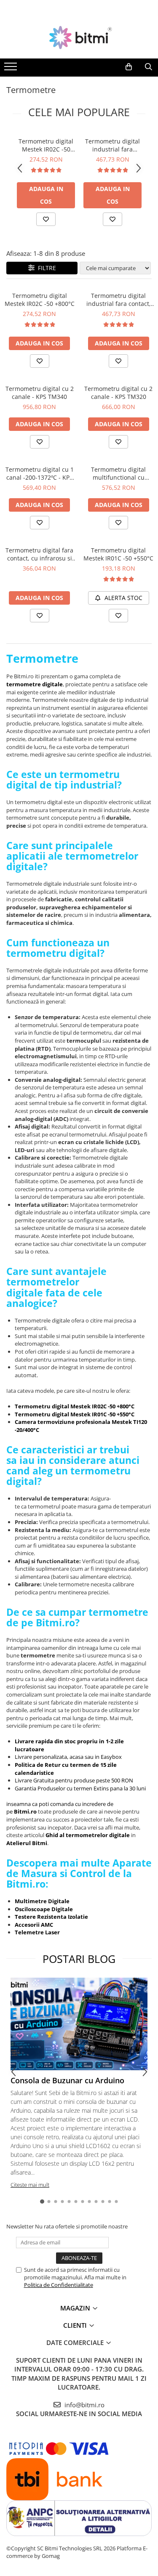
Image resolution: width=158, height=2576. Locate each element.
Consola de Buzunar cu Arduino (67, 2080)
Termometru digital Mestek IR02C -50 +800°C (46, 145)
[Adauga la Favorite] (46, 219)
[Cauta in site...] (149, 67)
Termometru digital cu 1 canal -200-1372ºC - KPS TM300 (40, 473)
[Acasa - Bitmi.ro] (79, 37)
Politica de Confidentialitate (59, 2285)
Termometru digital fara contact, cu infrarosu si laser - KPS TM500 (39, 554)
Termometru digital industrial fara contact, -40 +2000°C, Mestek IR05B (112, 145)
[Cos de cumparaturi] (129, 67)
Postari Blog (79, 1959)
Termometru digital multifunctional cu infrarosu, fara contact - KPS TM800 (119, 473)
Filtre (45, 268)
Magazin (76, 2308)
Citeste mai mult (30, 2185)
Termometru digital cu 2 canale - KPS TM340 (40, 393)
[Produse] (12, 69)
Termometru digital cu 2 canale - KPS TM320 (118, 393)
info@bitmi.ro (84, 2405)
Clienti (76, 2325)
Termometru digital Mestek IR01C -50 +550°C (118, 554)
